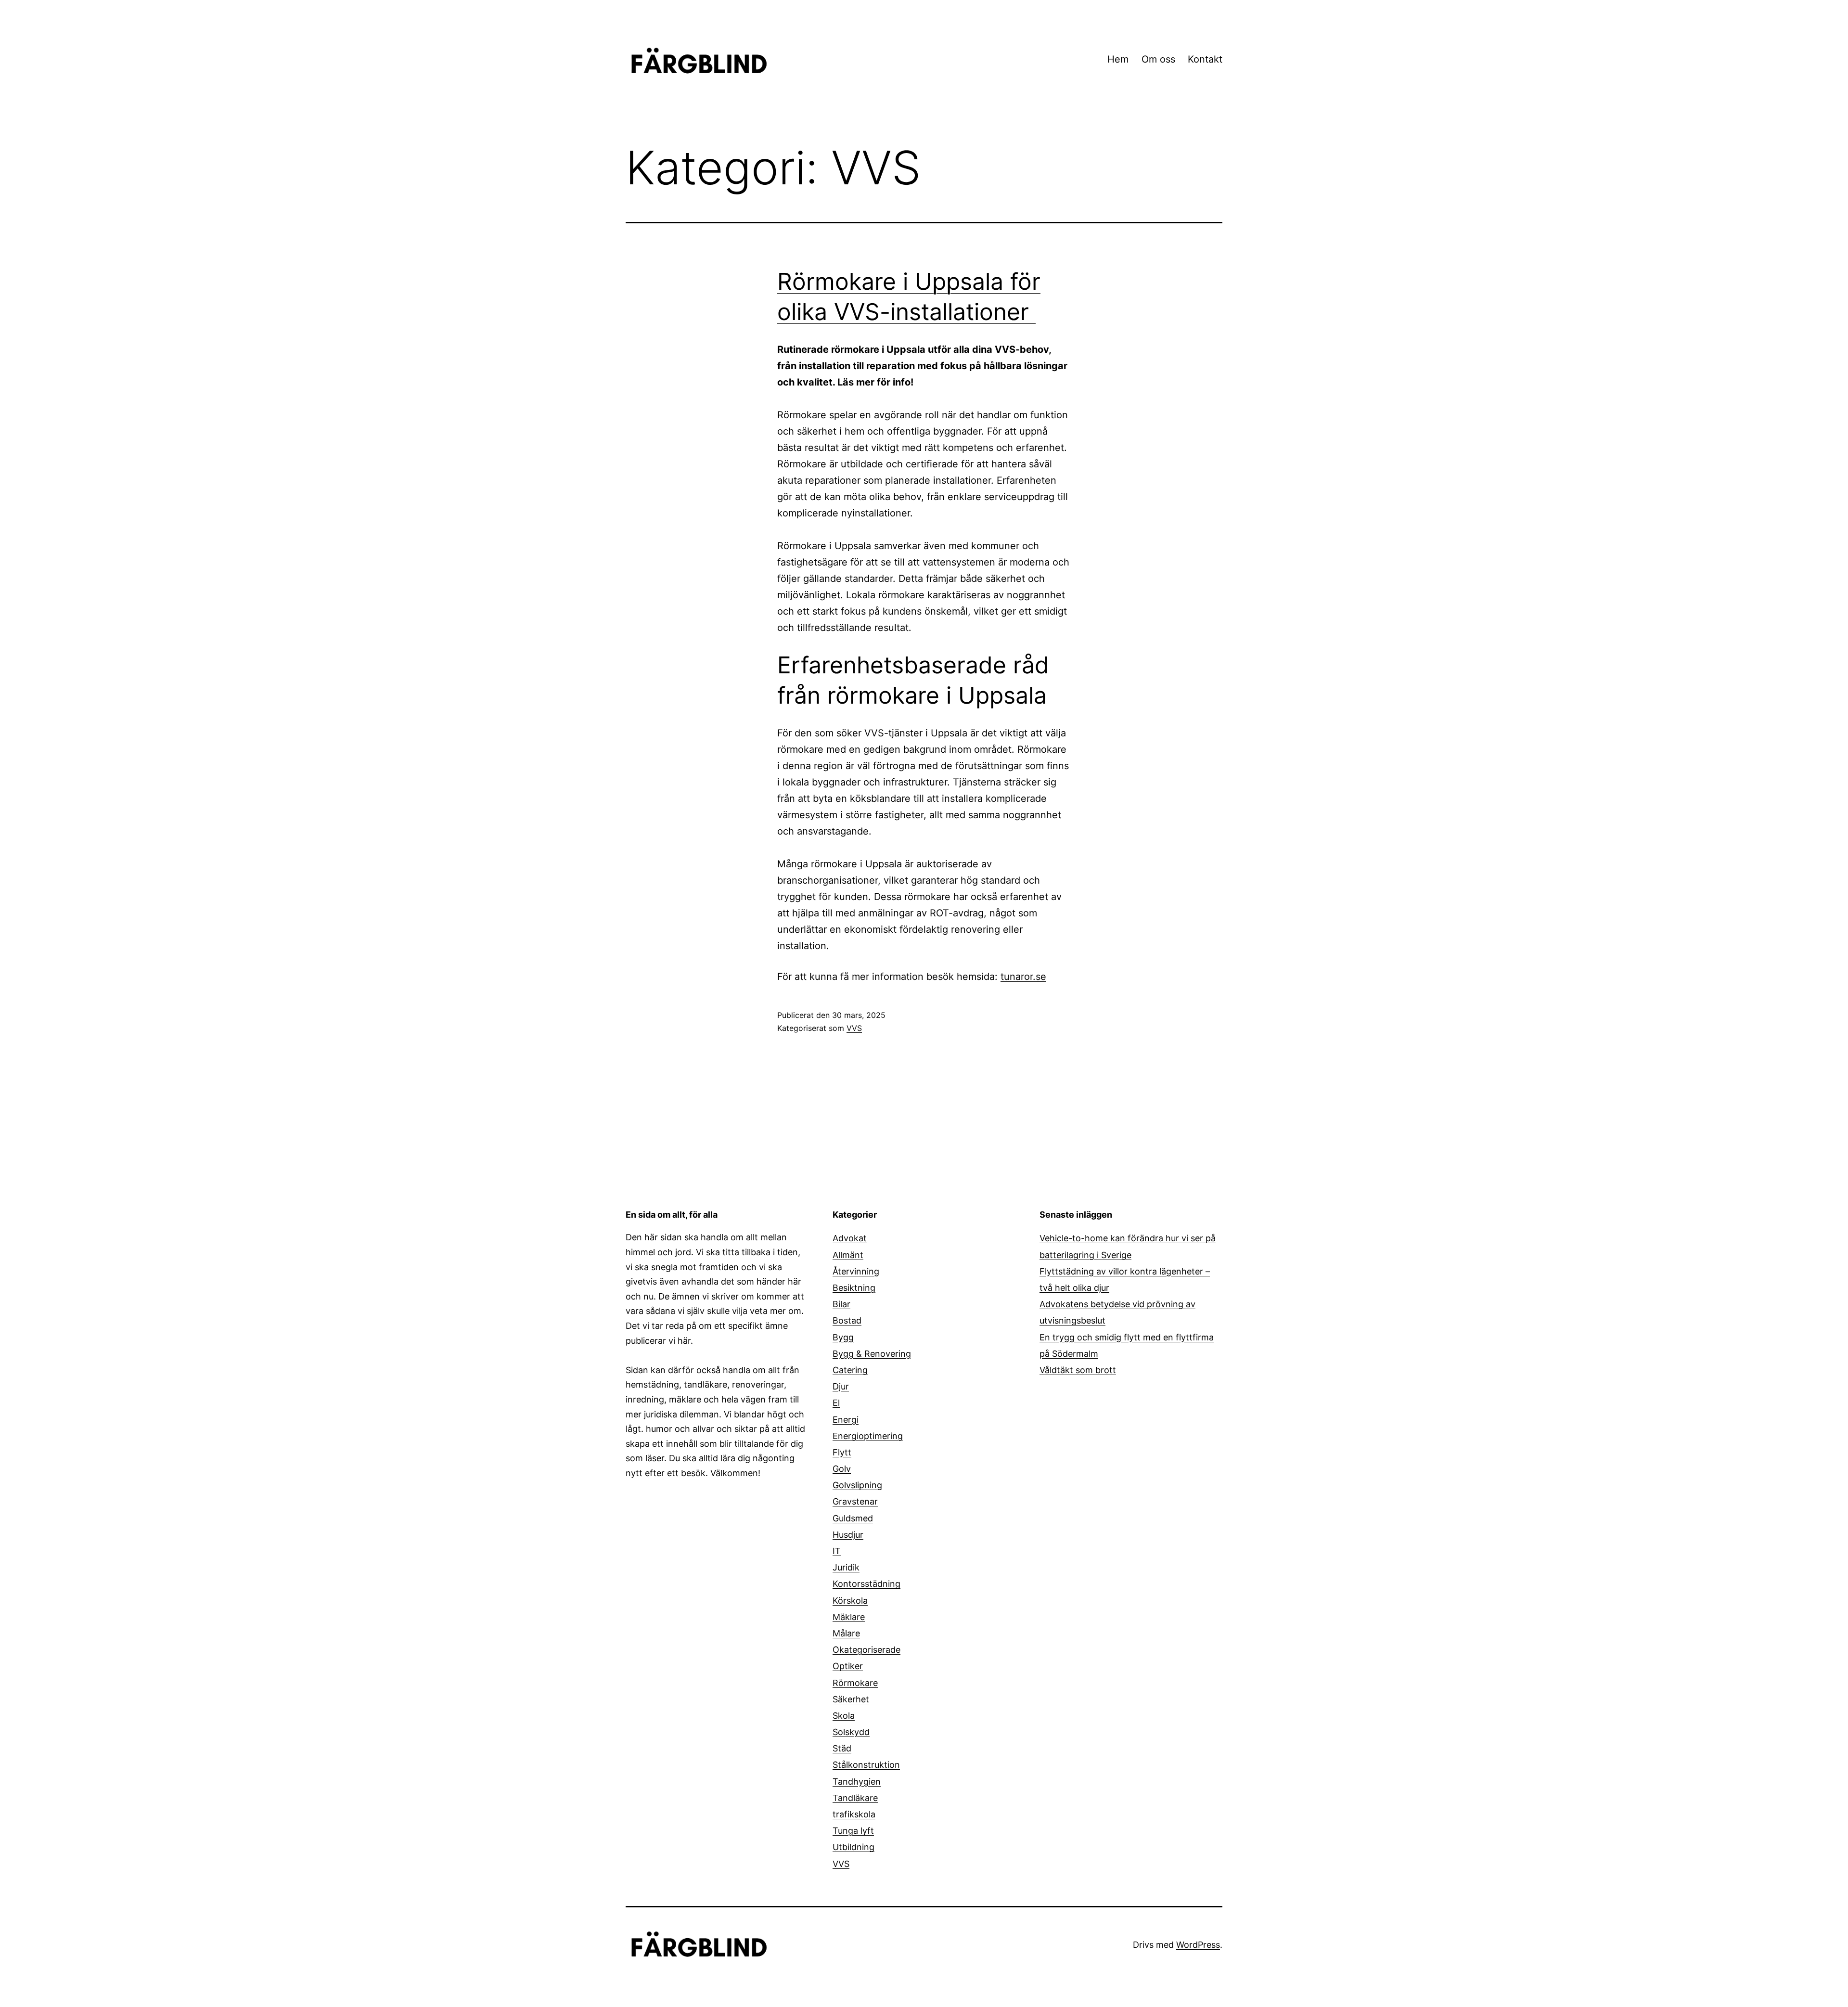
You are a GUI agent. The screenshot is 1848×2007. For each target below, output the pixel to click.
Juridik (846, 1567)
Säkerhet (851, 1699)
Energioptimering (868, 1436)
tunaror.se (1023, 977)
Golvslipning (857, 1485)
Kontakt (1205, 59)
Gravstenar (855, 1501)
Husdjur (848, 1535)
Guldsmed (853, 1518)
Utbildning (853, 1847)
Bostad (847, 1320)
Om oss (1158, 59)
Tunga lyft (853, 1831)
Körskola (850, 1601)
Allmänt (848, 1255)
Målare (846, 1633)
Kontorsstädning (866, 1584)
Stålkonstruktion (866, 1765)
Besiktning (854, 1288)
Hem (1118, 59)
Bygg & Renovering (872, 1354)
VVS (854, 1028)
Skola (844, 1716)
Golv (842, 1469)
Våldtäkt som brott (1078, 1370)
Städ (842, 1748)
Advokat (850, 1238)
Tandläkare (855, 1798)
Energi (846, 1420)
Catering (850, 1370)
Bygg (843, 1337)
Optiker (848, 1666)
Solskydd (851, 1732)
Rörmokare (855, 1683)
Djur (841, 1386)
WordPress (1198, 1945)
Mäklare (849, 1617)
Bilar (841, 1304)
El (836, 1403)
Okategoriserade (866, 1650)
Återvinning (856, 1271)
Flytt (842, 1452)
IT (837, 1551)
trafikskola (854, 1814)
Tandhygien (857, 1782)
